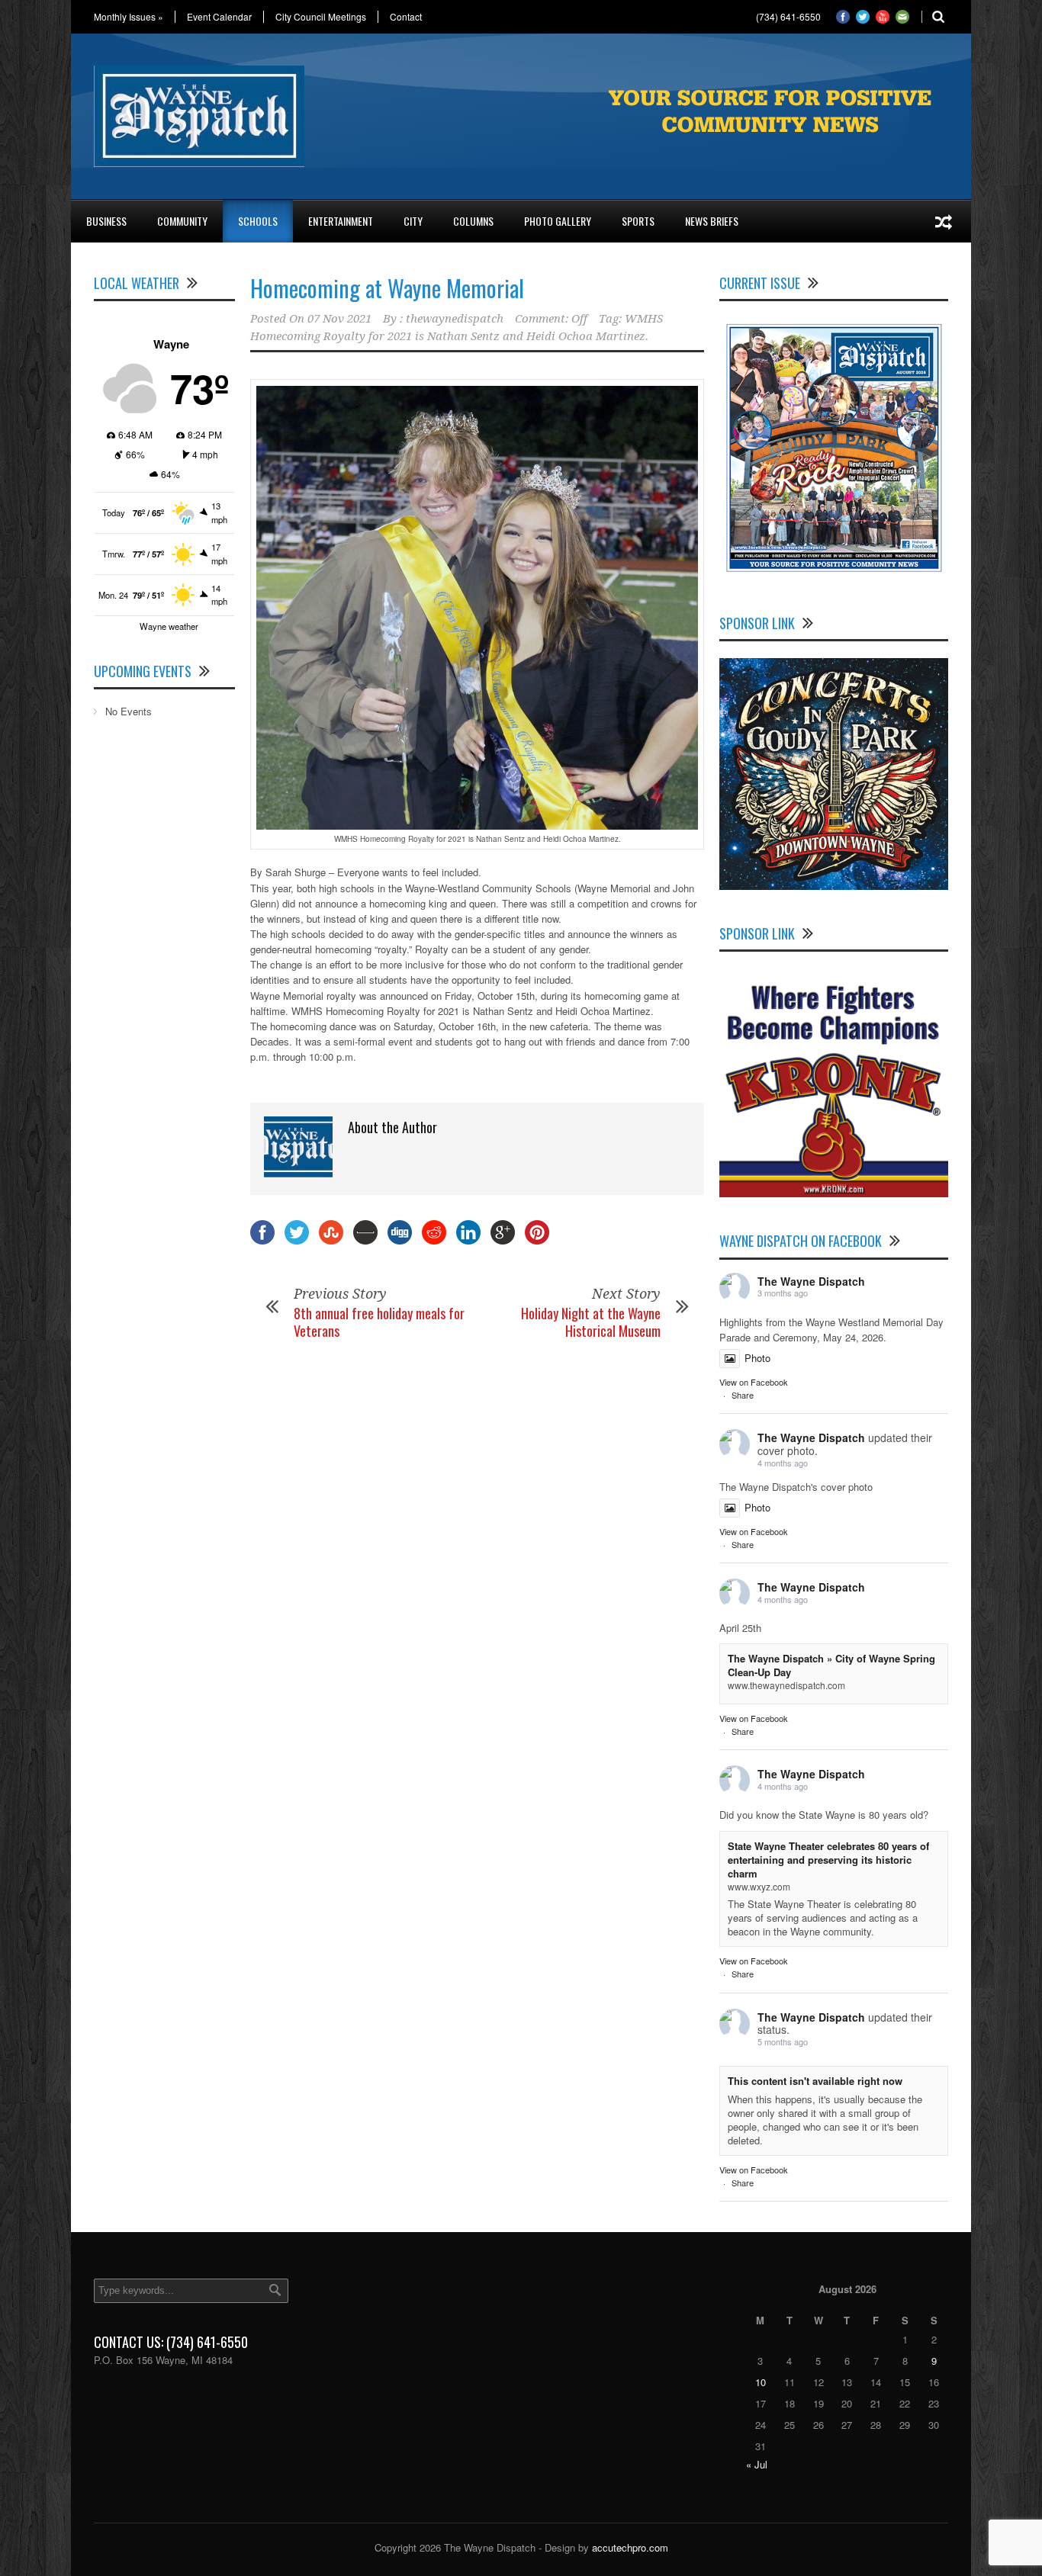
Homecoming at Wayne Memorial (387, 288)
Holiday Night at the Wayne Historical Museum (591, 1322)
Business (106, 221)
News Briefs (712, 221)
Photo (757, 1358)
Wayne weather (169, 626)
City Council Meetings (321, 17)
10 (761, 2382)
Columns (473, 221)
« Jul (757, 2464)
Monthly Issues (129, 17)
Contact (406, 17)
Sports (638, 221)
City (413, 221)
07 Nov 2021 (339, 319)
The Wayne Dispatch (811, 1281)
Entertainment (341, 221)
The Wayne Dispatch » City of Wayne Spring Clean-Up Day (831, 1665)
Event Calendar (219, 17)
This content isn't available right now (815, 2081)
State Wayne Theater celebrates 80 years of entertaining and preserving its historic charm (828, 1860)
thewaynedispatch (455, 319)
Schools (258, 221)
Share (743, 1395)
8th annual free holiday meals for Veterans (379, 1322)
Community (182, 221)
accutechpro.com (630, 2547)
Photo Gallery (558, 221)
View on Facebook (754, 1382)
